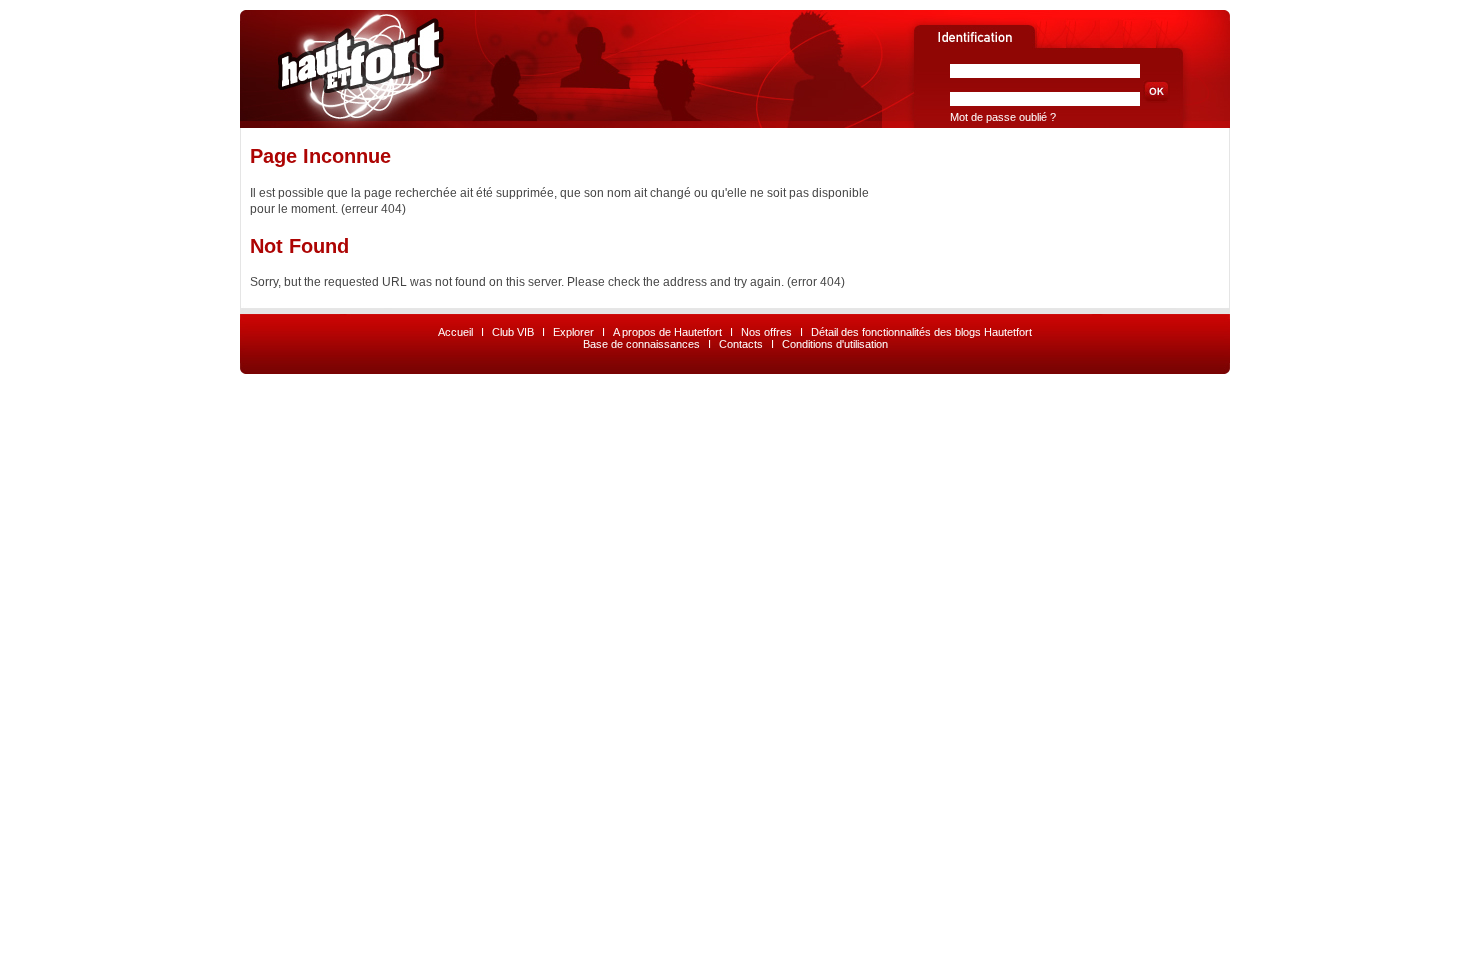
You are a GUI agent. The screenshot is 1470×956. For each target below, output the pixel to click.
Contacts (741, 344)
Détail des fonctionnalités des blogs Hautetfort (921, 332)
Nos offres (766, 332)
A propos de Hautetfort (667, 332)
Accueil (455, 332)
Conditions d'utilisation (835, 344)
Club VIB (513, 332)
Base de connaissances (641, 344)
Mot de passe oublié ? (1003, 117)
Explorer (573, 332)
